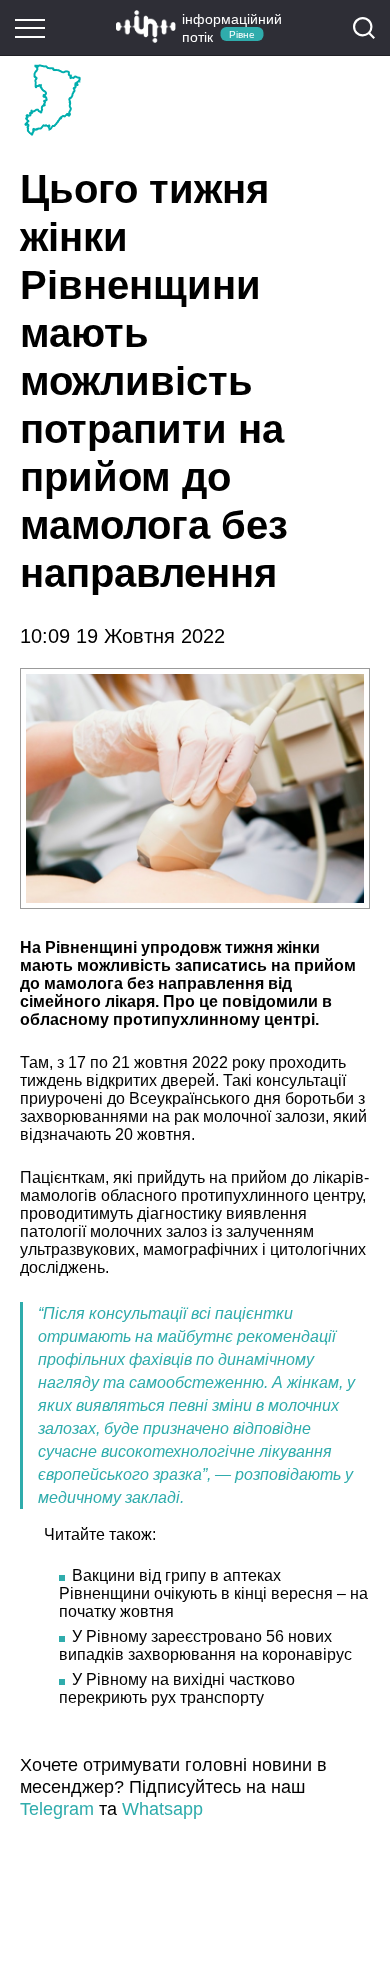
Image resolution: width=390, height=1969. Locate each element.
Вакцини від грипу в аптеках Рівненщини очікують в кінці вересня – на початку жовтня (213, 1593)
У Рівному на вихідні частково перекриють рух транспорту (177, 1688)
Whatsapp (162, 1809)
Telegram (57, 1809)
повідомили (270, 1001)
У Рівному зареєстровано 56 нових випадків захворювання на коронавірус (205, 1645)
